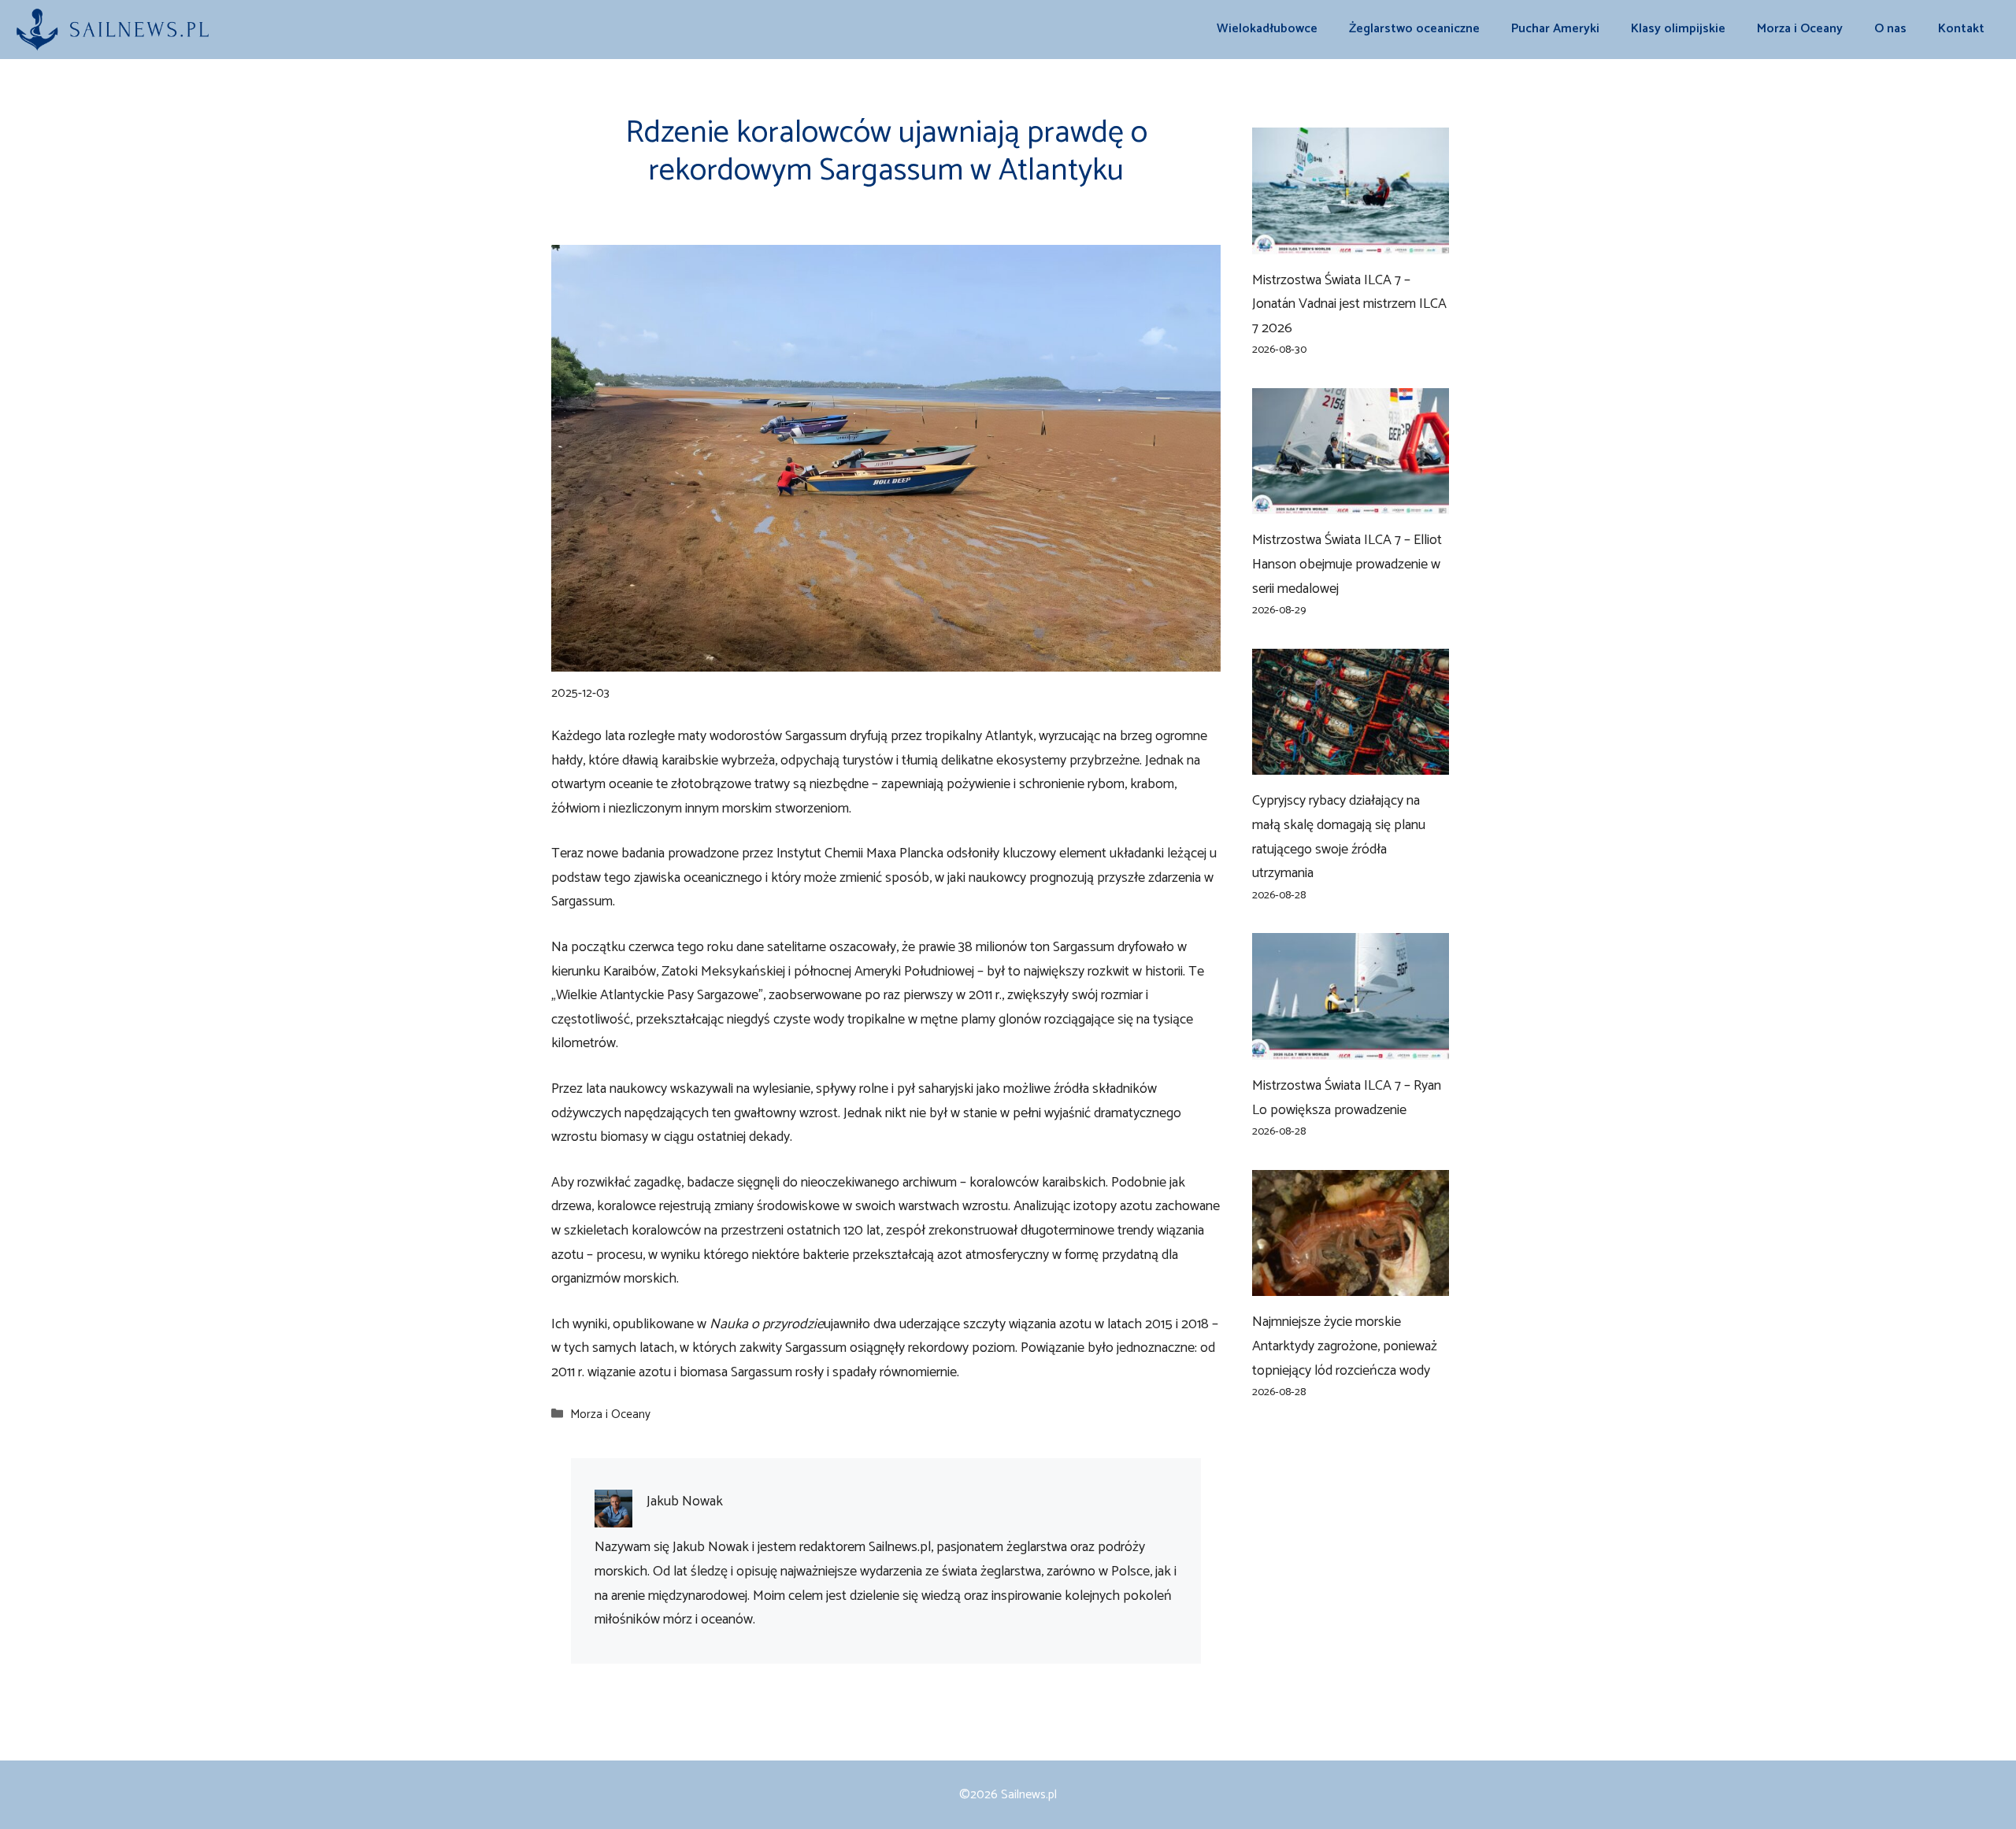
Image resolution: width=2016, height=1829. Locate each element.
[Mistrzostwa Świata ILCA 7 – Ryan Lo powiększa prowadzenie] (1351, 1047)
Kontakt (1961, 29)
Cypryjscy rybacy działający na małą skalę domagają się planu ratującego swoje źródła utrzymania (1339, 837)
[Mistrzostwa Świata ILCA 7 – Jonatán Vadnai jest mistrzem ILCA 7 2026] (1351, 242)
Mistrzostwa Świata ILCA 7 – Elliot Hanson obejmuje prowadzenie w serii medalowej (1347, 564)
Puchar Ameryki (1555, 29)
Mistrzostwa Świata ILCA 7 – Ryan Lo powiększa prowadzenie (1347, 1098)
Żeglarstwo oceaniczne (1414, 29)
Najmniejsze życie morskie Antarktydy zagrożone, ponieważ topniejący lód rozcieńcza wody (1345, 1346)
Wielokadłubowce (1267, 29)
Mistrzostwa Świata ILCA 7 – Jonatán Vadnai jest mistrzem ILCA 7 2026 (1349, 304)
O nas (1890, 29)
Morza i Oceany (1800, 29)
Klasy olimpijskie (1678, 29)
